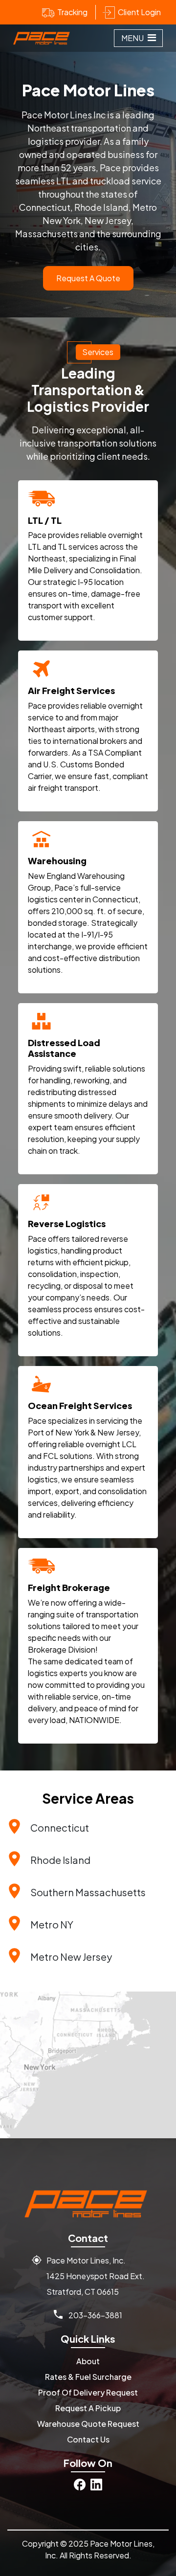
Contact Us (88, 2439)
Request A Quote (88, 278)
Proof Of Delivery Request (88, 2392)
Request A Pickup (88, 2408)
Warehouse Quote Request (88, 2424)
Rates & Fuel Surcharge (88, 2377)
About (88, 2361)
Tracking (72, 12)
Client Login (139, 12)
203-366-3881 (95, 2315)
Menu (133, 38)
